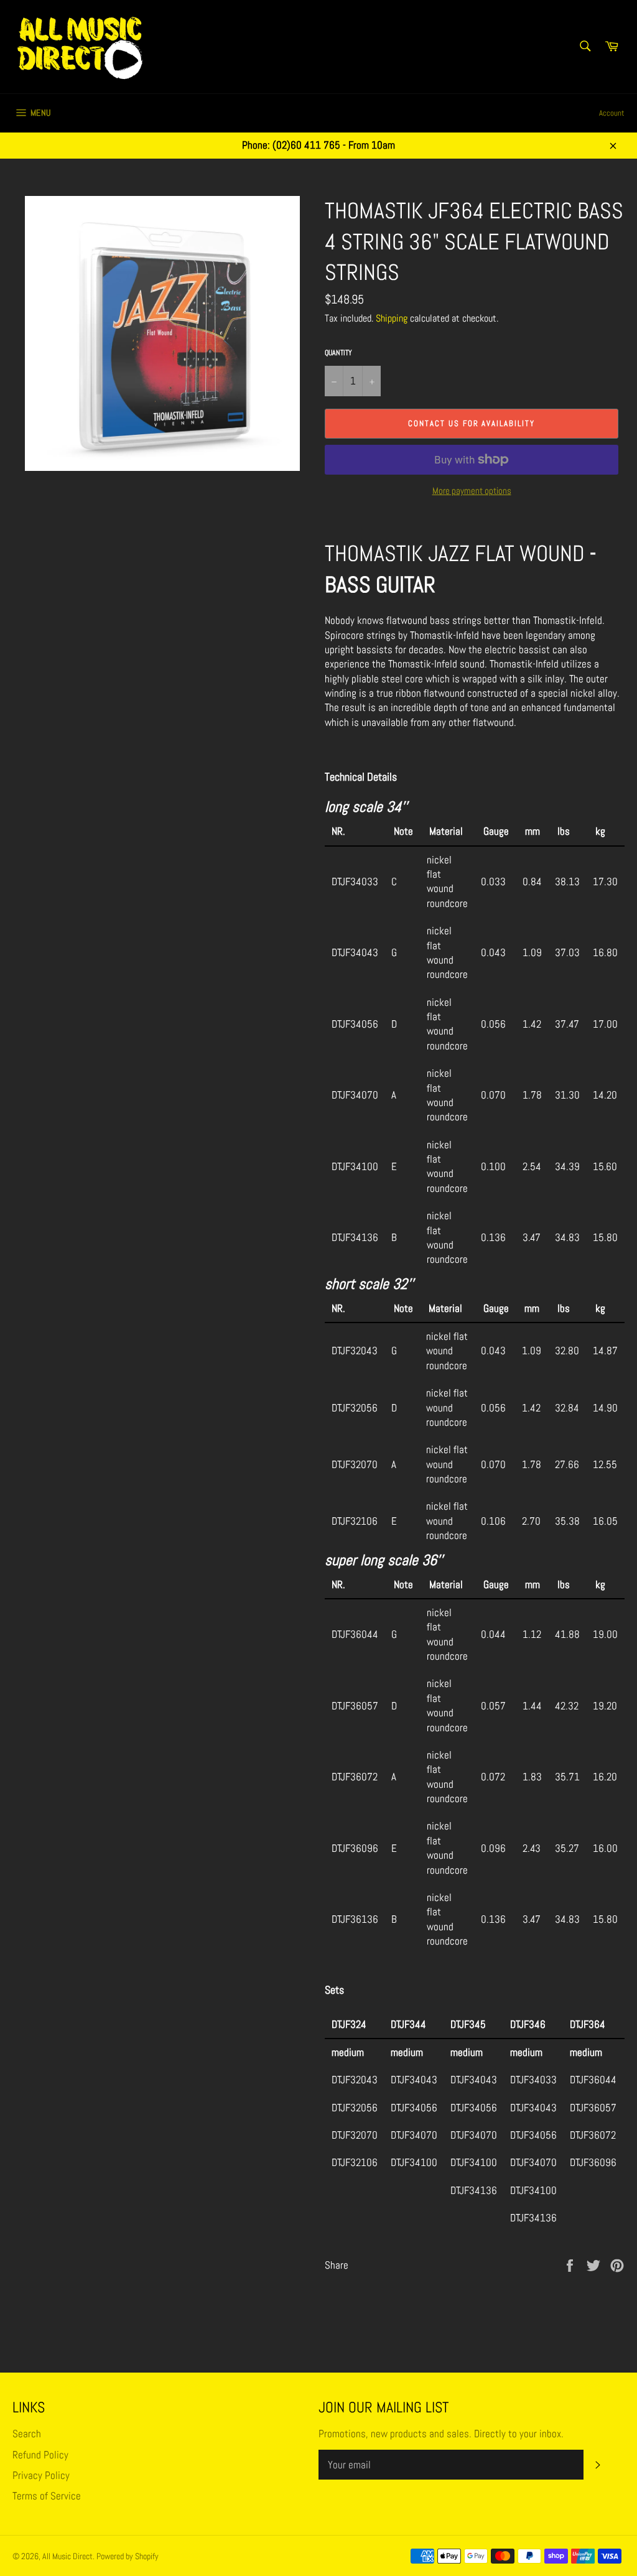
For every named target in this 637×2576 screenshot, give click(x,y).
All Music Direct (67, 2556)
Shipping (392, 318)
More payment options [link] (472, 491)
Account (612, 113)
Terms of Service (47, 2496)
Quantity (338, 353)
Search (27, 2434)
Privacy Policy (41, 2475)
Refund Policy (40, 2455)
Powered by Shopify (128, 2556)
